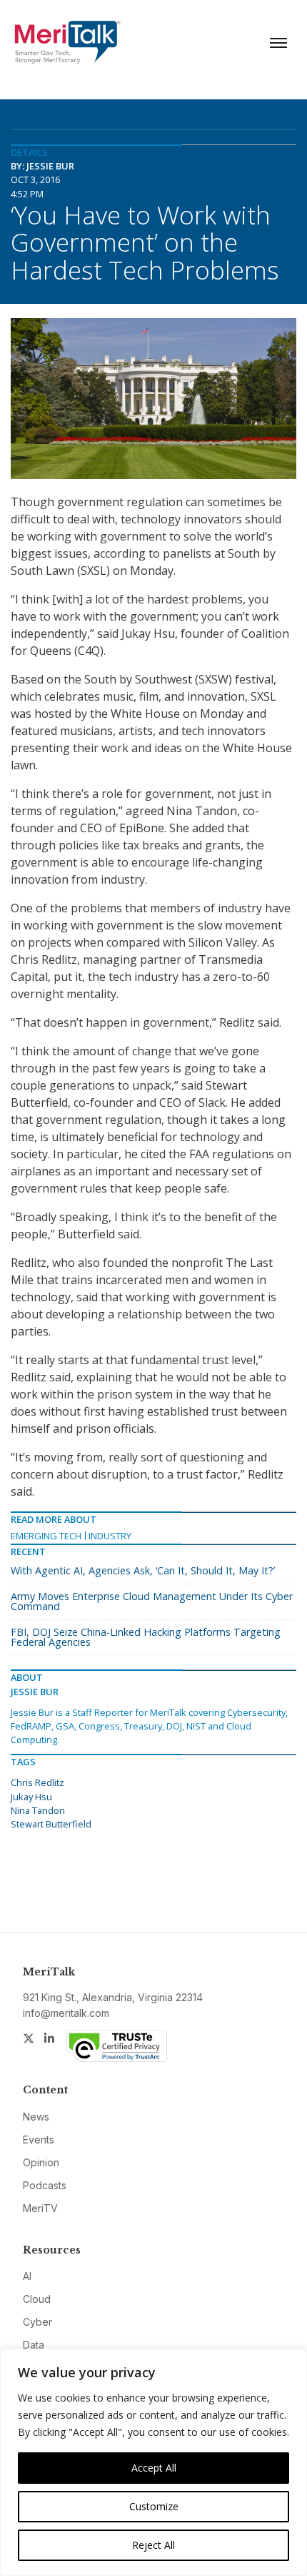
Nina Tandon (38, 1810)
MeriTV (40, 2208)
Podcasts (45, 2185)
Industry (110, 1536)
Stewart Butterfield (51, 1824)
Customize (154, 2506)
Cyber (37, 2322)
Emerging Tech (46, 1536)
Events (39, 2140)
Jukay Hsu (31, 1797)
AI (27, 2276)
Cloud (37, 2299)
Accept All (154, 2468)
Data (34, 2345)
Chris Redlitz (37, 1782)
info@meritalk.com (66, 2013)
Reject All (153, 2545)
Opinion (41, 2162)
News (36, 2117)
